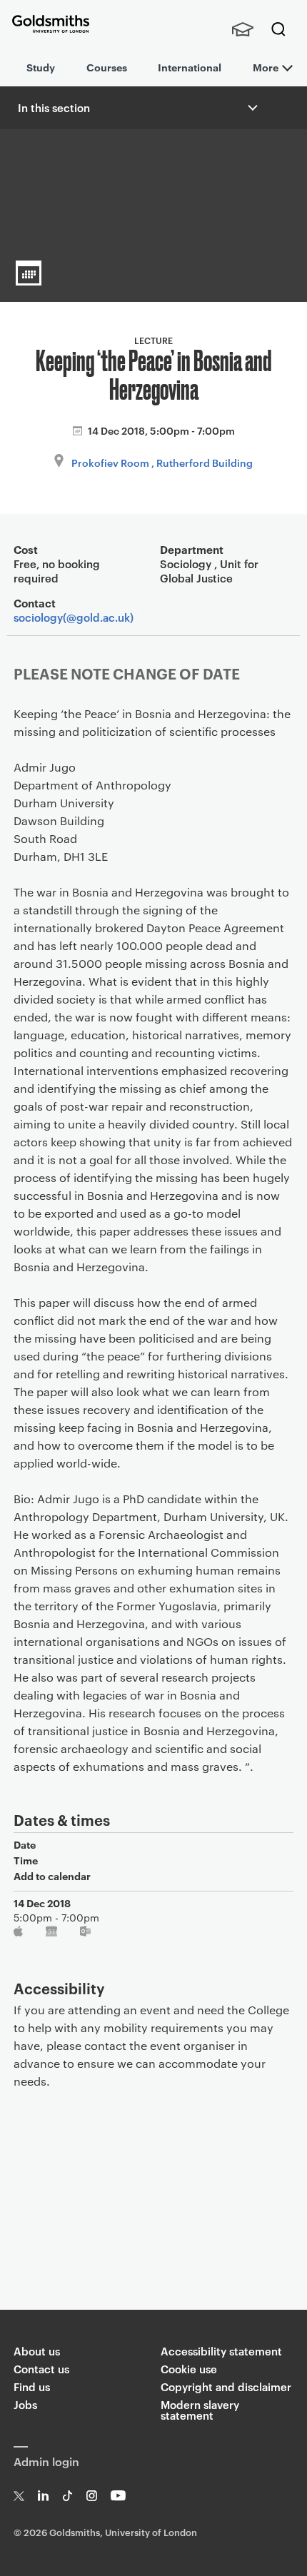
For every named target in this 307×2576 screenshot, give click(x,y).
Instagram (92, 2496)
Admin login (46, 2461)
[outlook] (86, 1934)
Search (278, 29)
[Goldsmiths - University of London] (51, 24)
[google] (52, 1934)
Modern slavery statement (200, 2410)
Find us (32, 2386)
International (190, 67)
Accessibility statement (221, 2351)
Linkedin (43, 2496)
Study (41, 67)
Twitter (19, 2496)
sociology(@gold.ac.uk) (74, 617)
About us (37, 2351)
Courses (107, 67)
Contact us (41, 2369)
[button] (251, 108)
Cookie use (189, 2369)
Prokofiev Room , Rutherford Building (162, 462)
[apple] (20, 1934)
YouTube (118, 2496)
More (266, 67)
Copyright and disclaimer (226, 2386)
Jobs (25, 2404)
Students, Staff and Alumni (243, 29)
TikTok (67, 2496)
